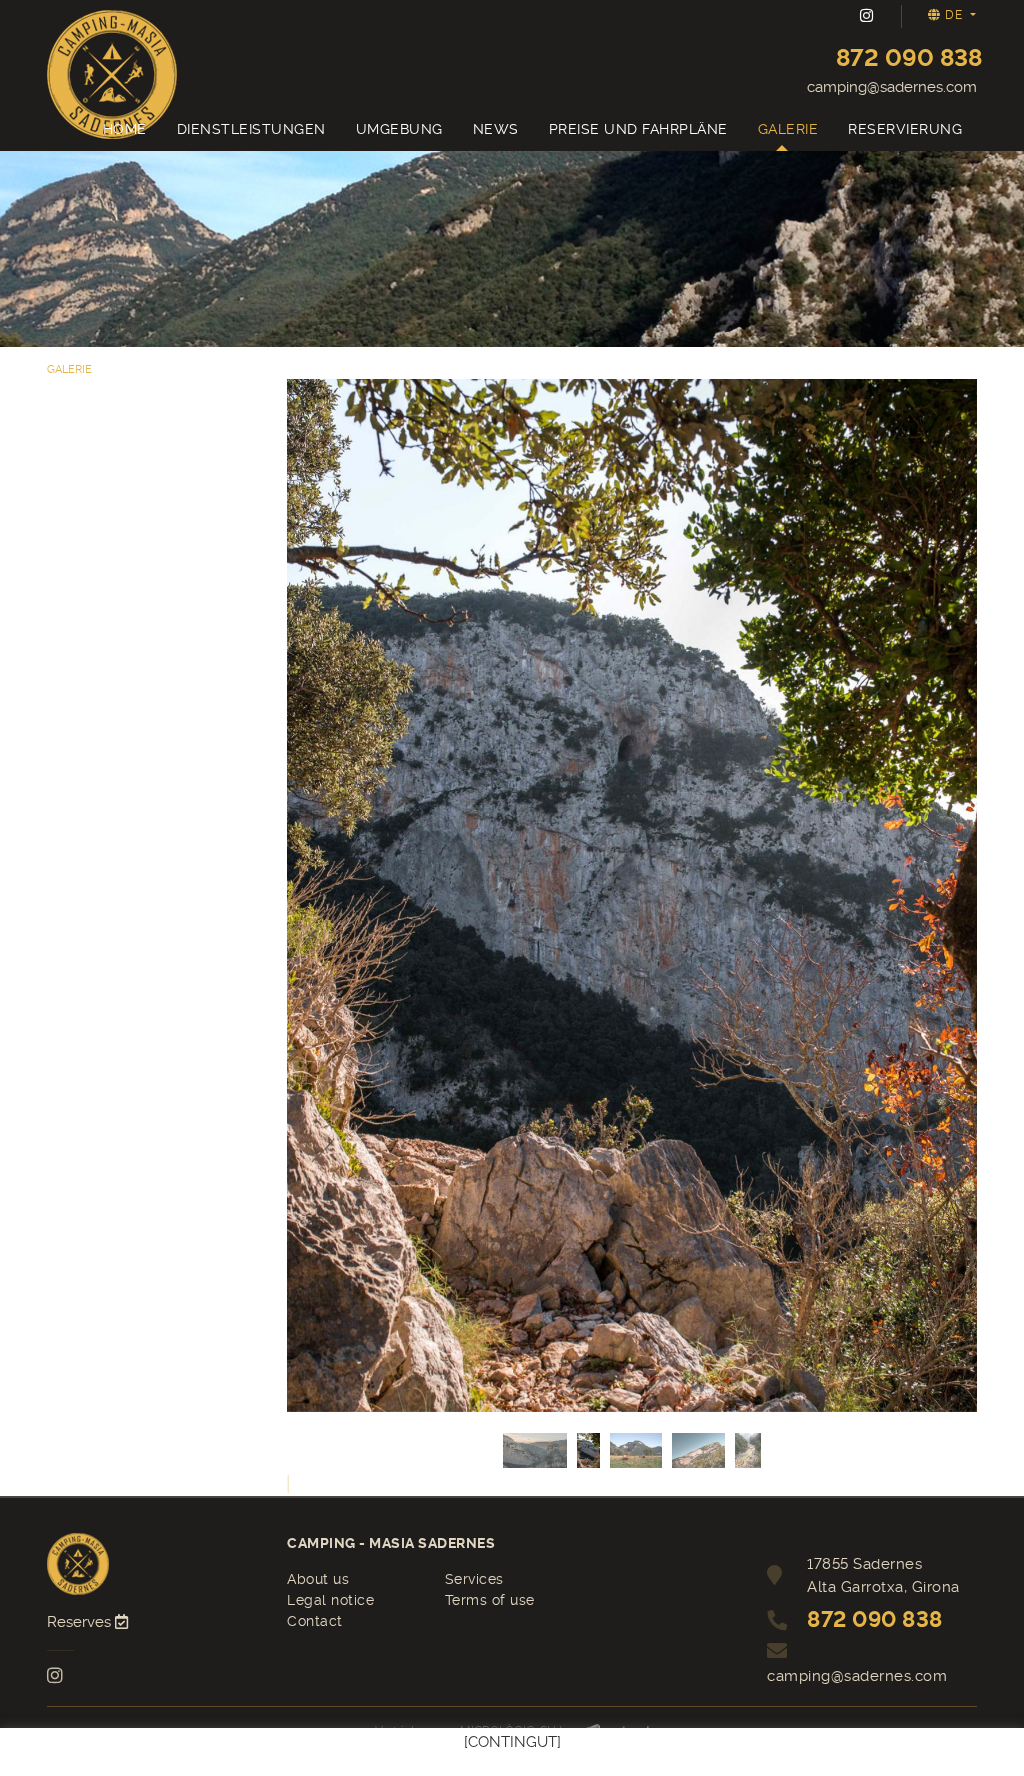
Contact (315, 1621)
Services (474, 1579)
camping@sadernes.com (892, 87)
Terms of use (490, 1600)
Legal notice (330, 1600)
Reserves (81, 1622)
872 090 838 (909, 58)
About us (318, 1579)
